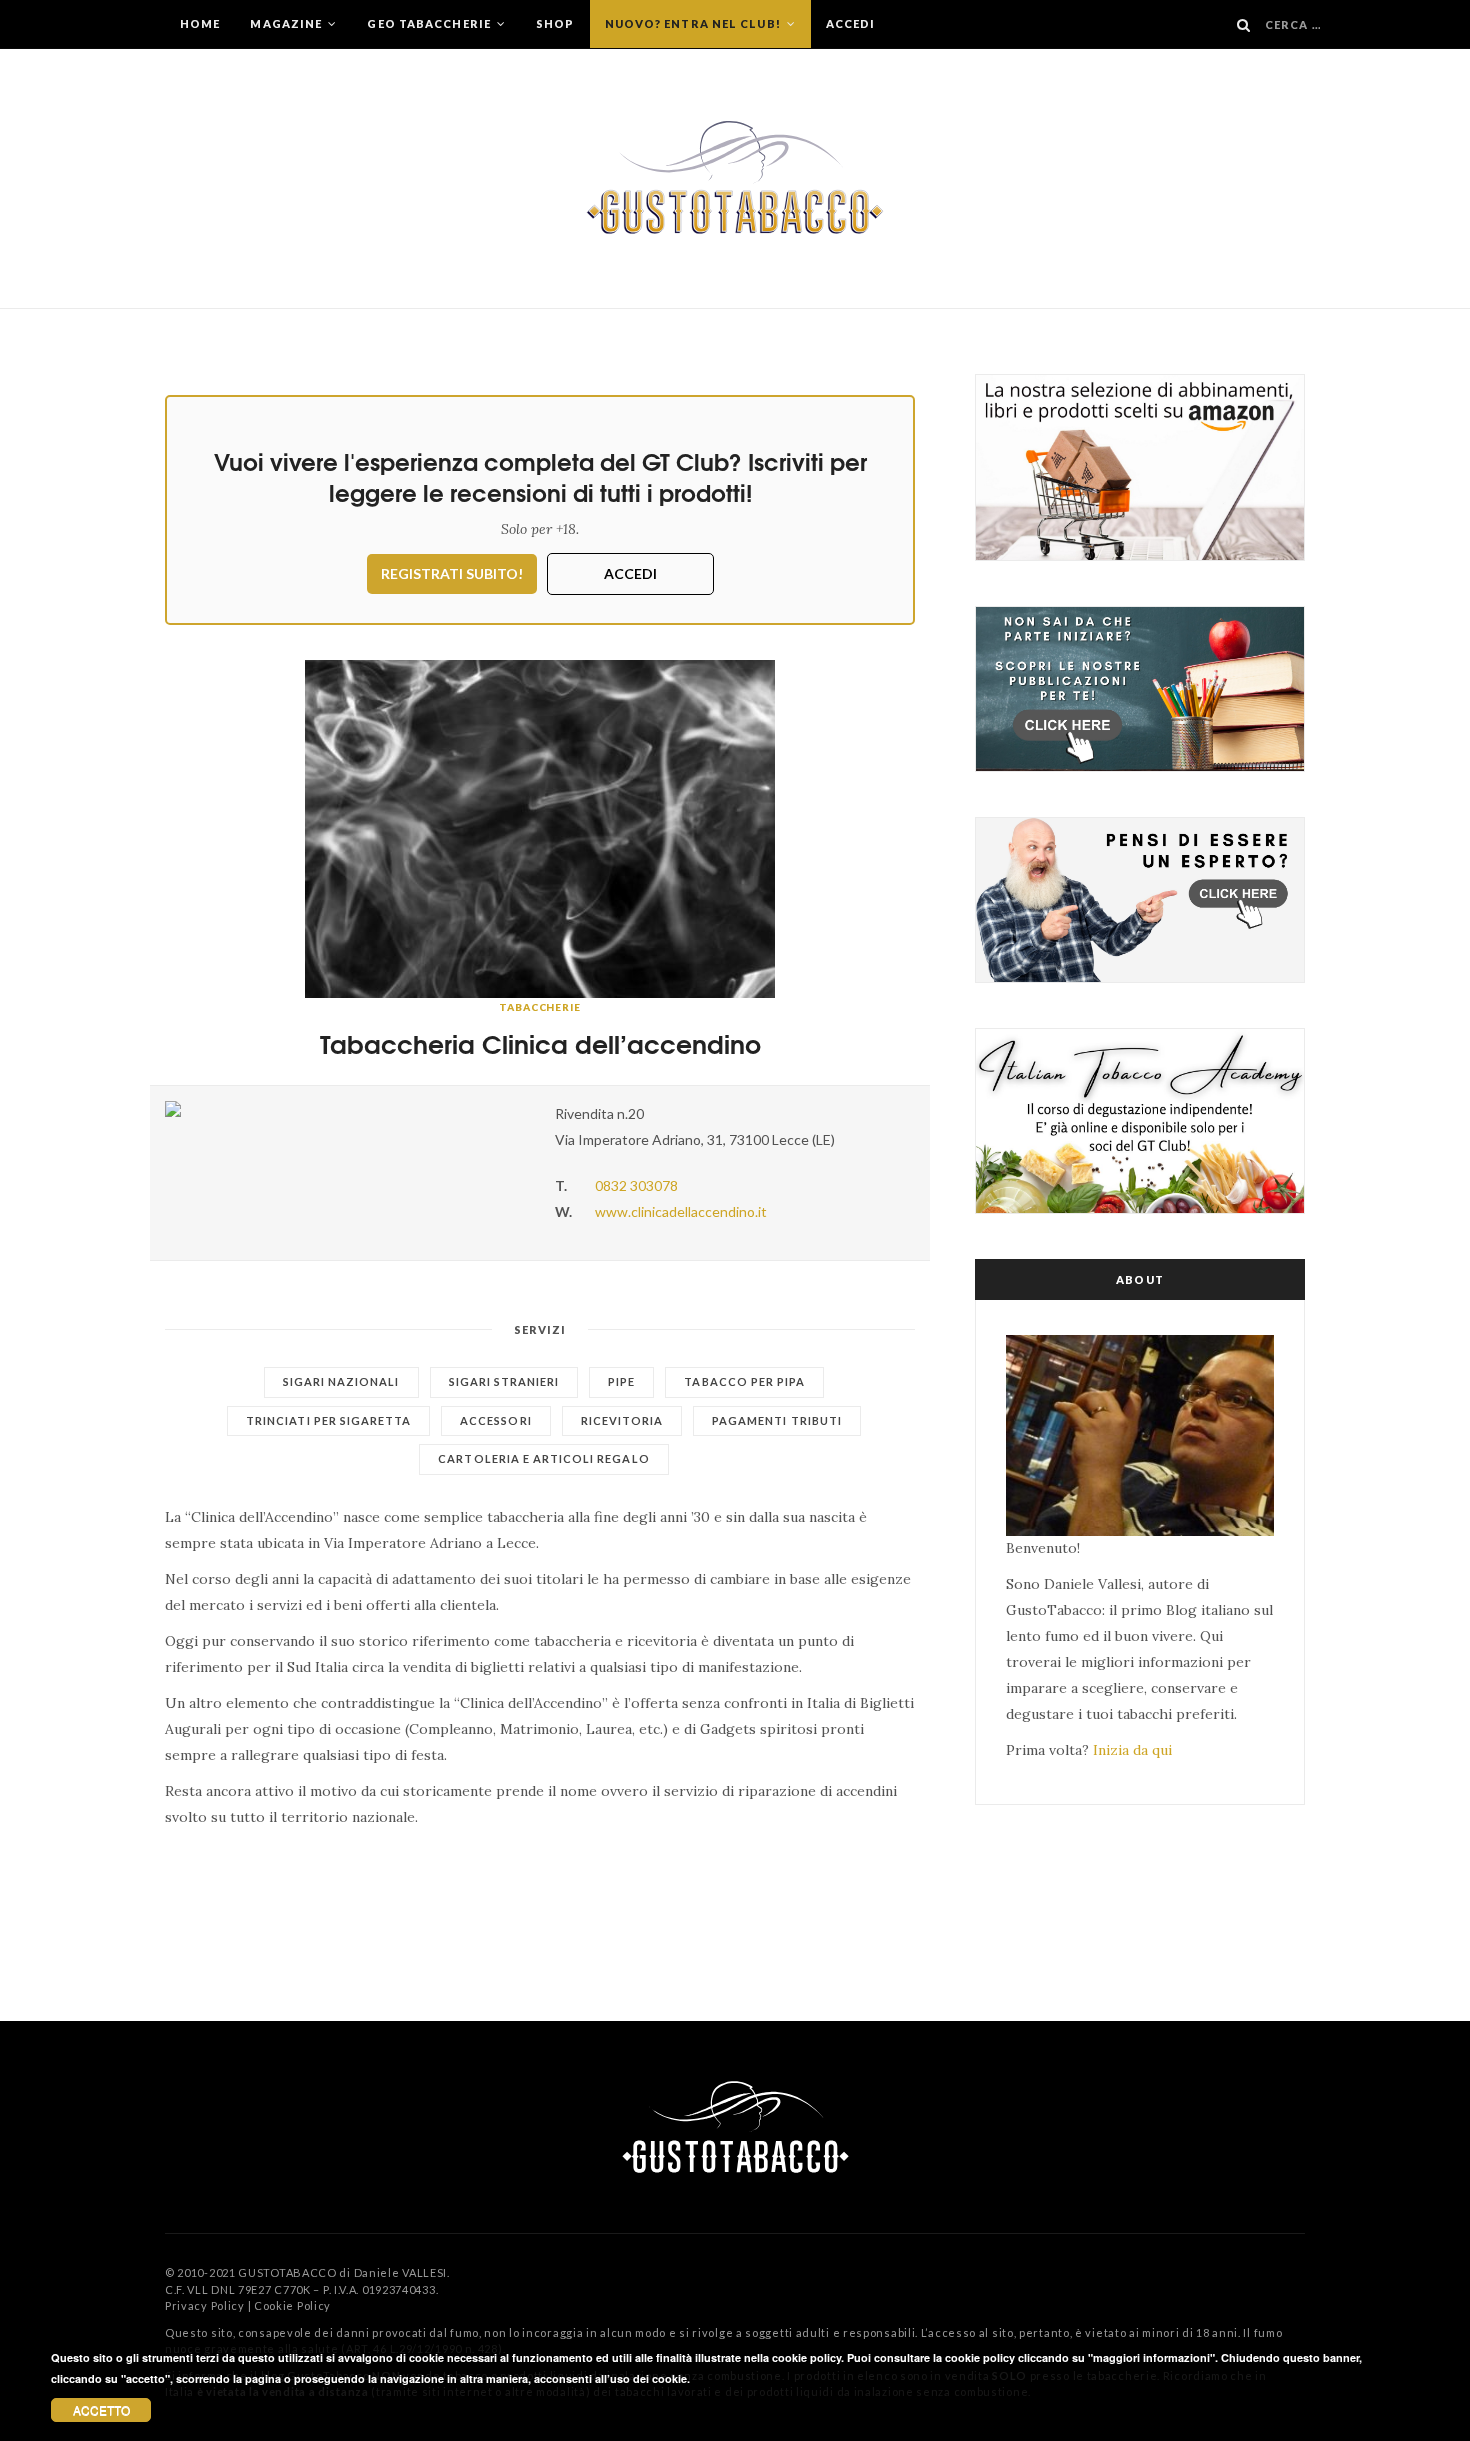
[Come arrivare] (345, 1109)
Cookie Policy (292, 2305)
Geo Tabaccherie (430, 23)
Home (200, 23)
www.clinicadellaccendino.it (681, 1211)
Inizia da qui (1132, 1750)
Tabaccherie (540, 1007)
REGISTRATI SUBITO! (452, 573)
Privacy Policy (205, 2305)
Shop (555, 23)
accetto (101, 2409)
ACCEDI (630, 573)
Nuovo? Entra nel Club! (694, 23)
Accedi (851, 23)
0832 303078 (636, 1185)
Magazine (287, 23)
